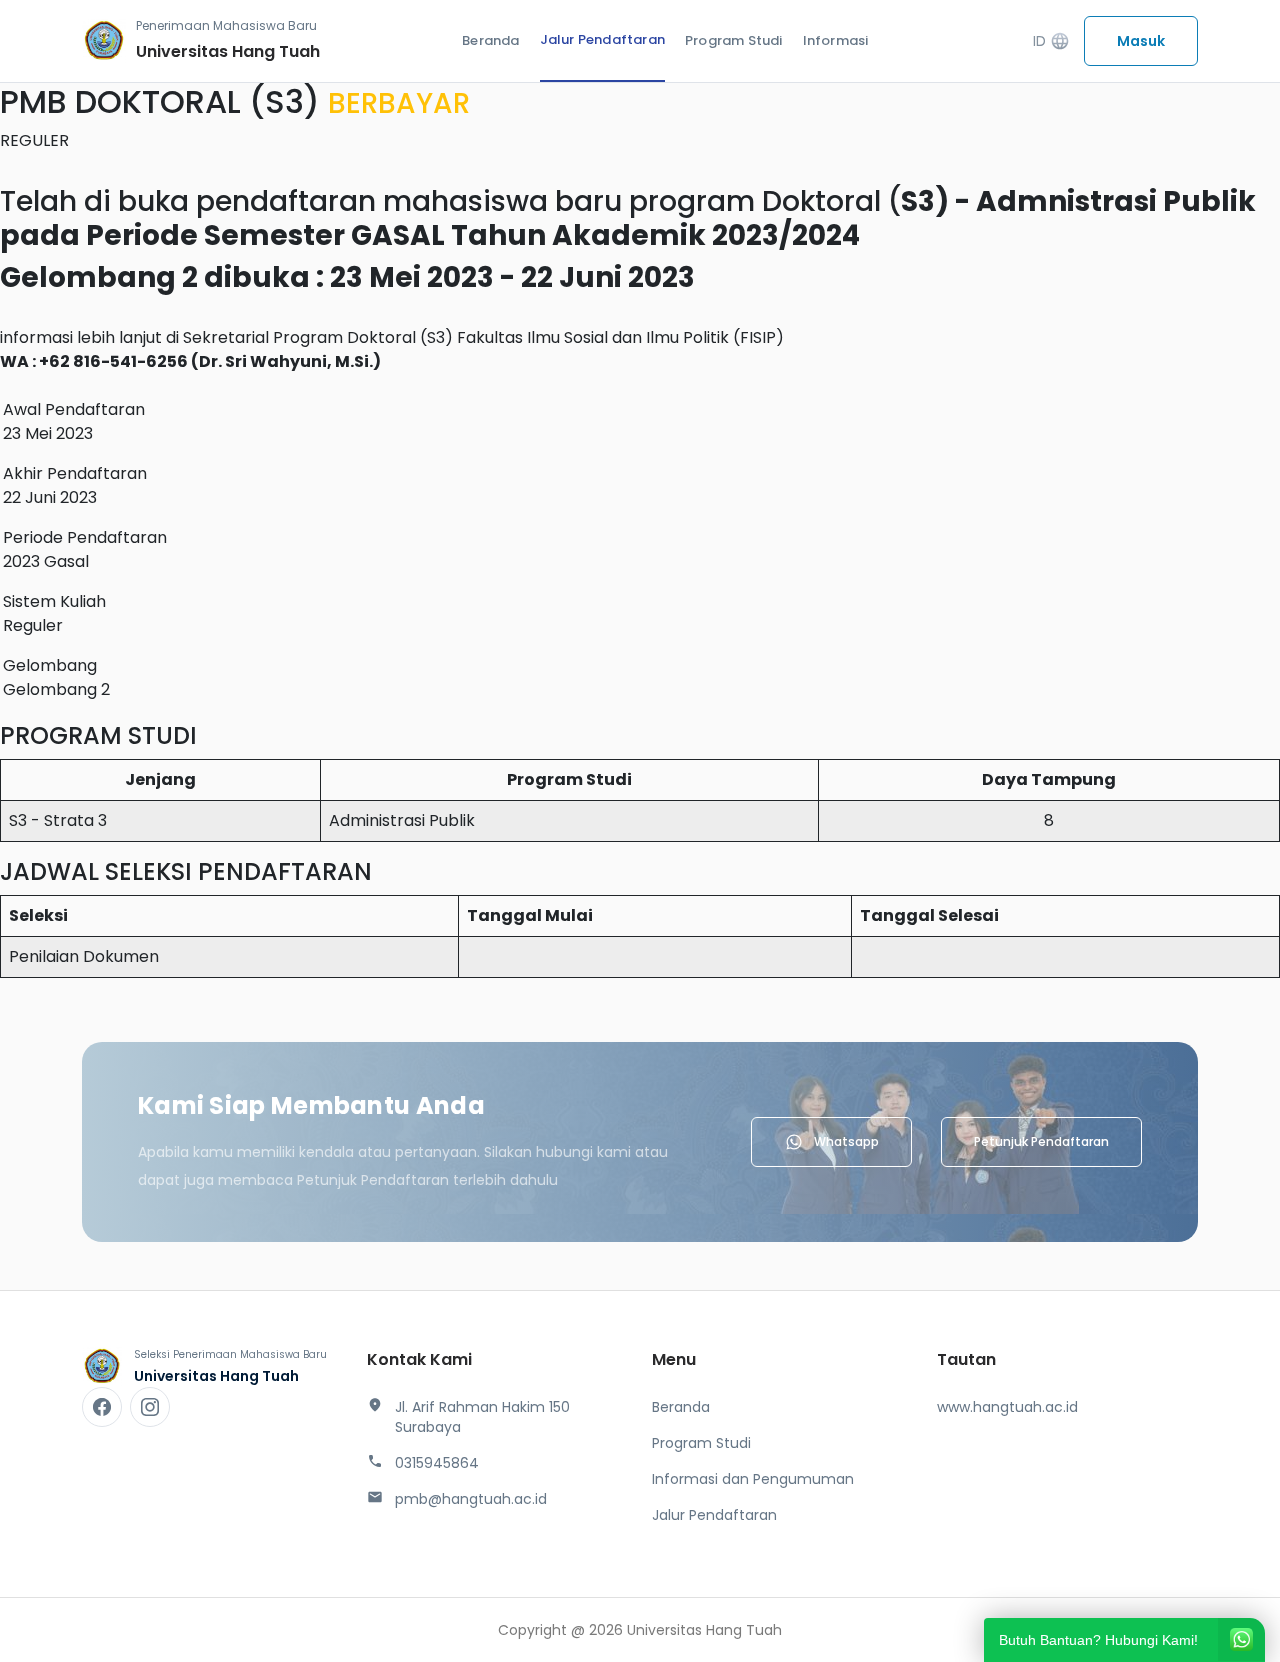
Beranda (490, 40)
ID (1051, 41)
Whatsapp (846, 1141)
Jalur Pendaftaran (602, 39)
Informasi (836, 40)
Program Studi (734, 40)
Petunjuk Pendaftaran (1041, 1141)
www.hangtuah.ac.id (1007, 1407)
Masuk (1141, 41)
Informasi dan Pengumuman (753, 1479)
